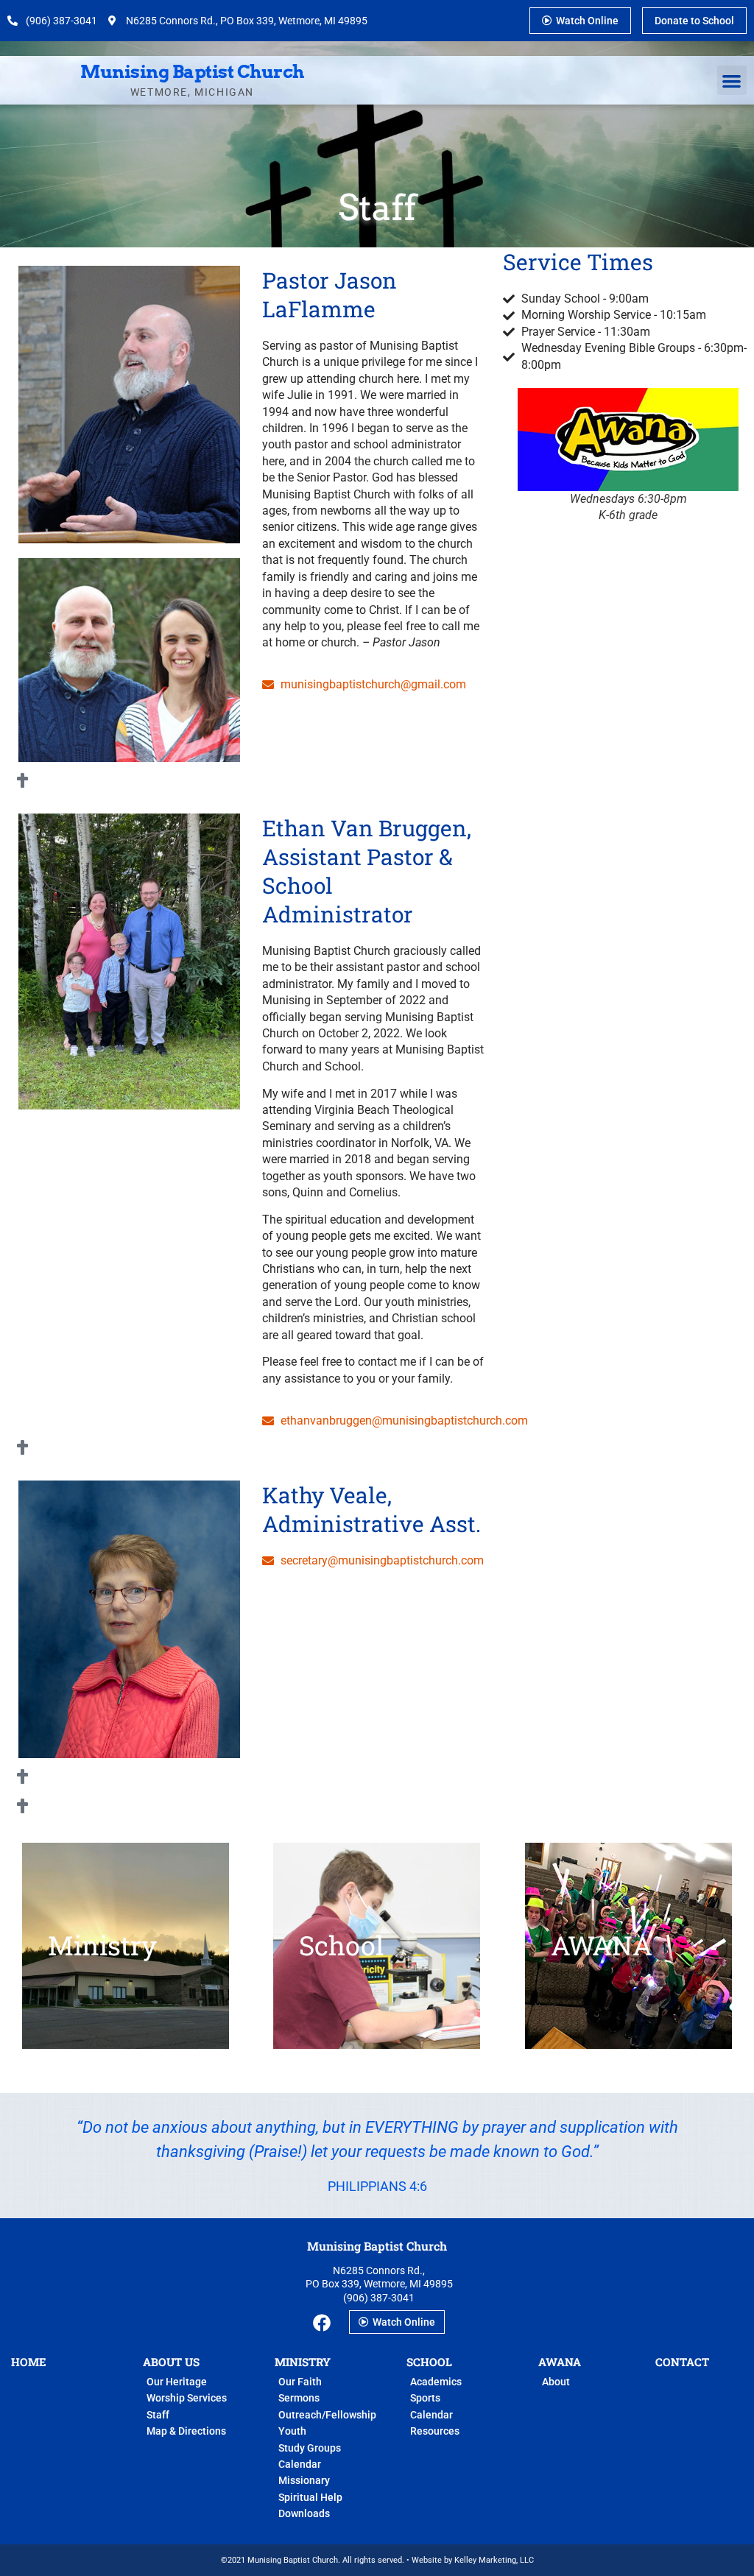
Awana (560, 2362)
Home (29, 2362)
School (429, 2362)
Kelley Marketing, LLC (494, 2560)
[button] (732, 81)
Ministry (303, 2362)
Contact (682, 2362)
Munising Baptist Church (192, 72)
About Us (171, 2362)
